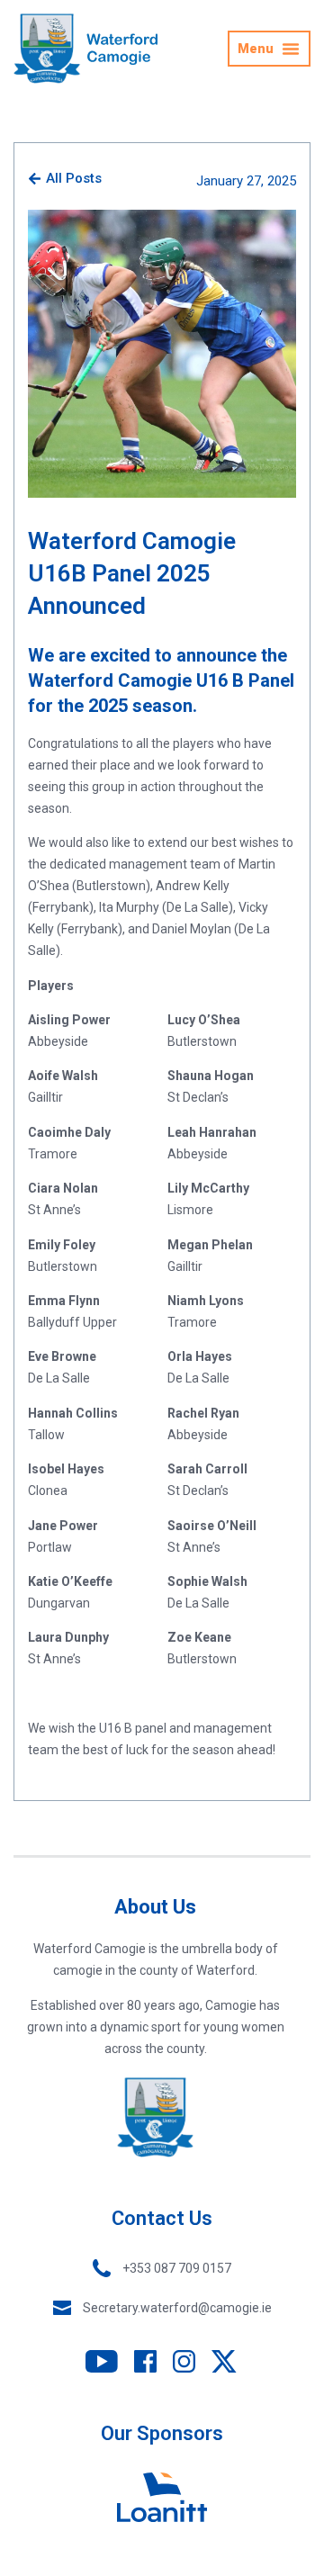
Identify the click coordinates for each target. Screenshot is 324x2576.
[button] (269, 49)
